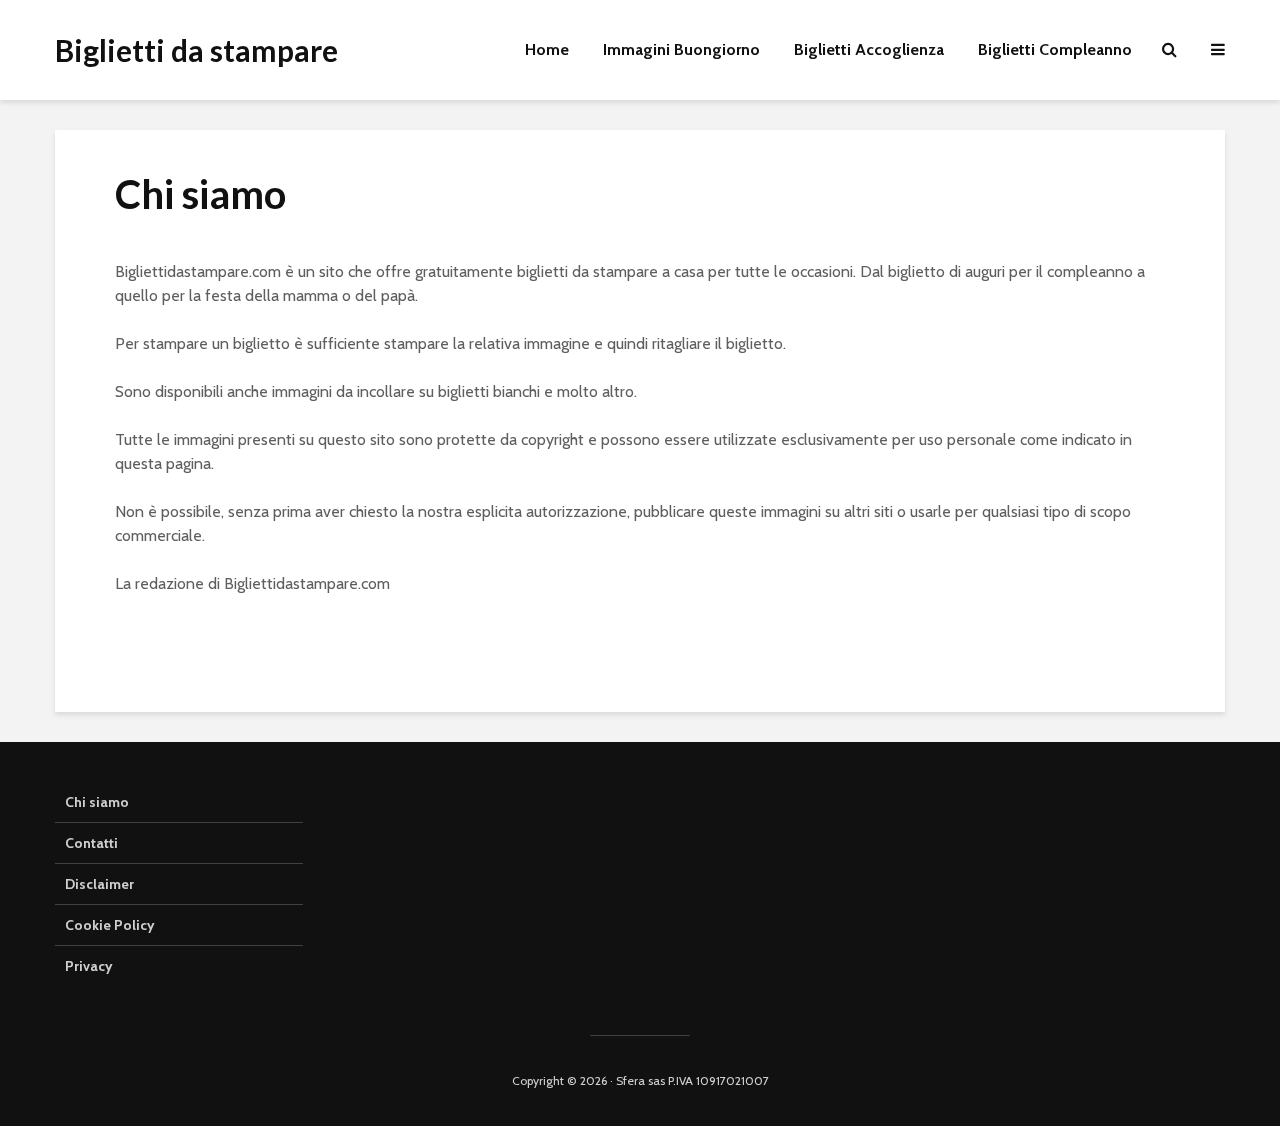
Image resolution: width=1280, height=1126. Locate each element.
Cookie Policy (110, 925)
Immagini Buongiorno (681, 49)
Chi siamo (97, 802)
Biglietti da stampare (196, 50)
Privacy (89, 966)
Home (547, 49)
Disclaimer (99, 884)
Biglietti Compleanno (1055, 49)
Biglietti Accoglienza (869, 49)
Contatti (91, 843)
